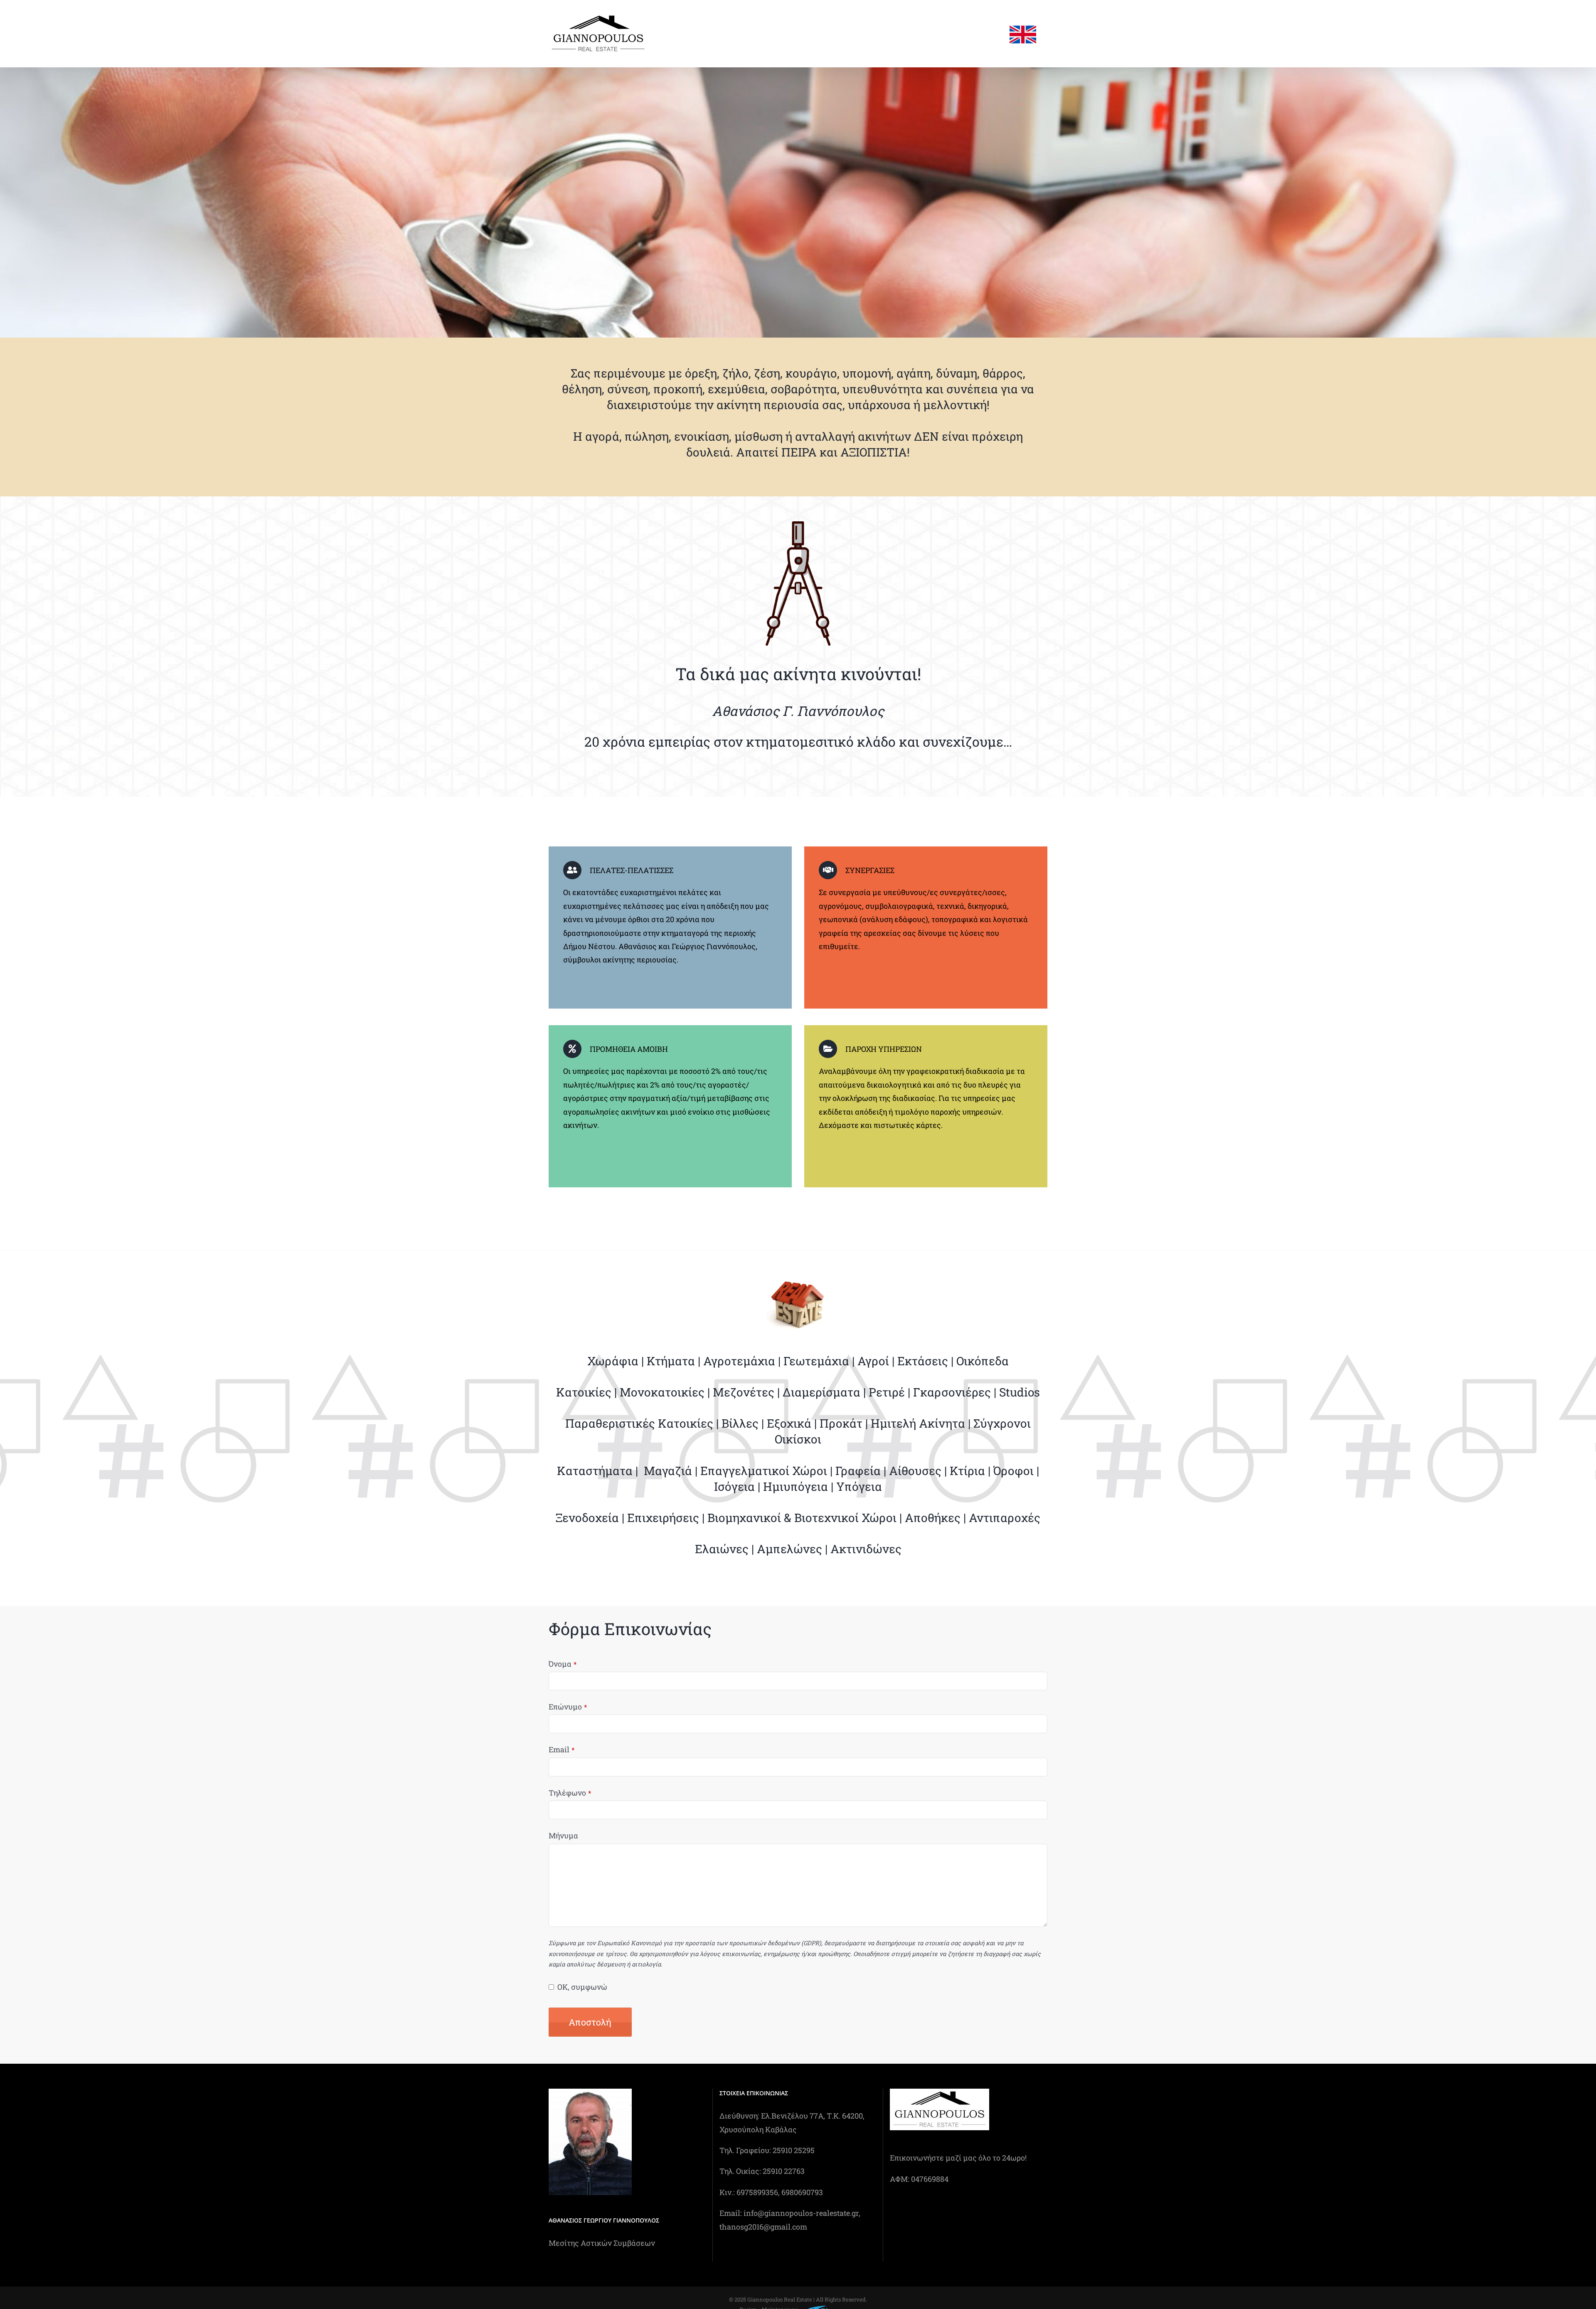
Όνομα (563, 1664)
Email (562, 1749)
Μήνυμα (563, 1835)
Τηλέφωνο (570, 1793)
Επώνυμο (568, 1707)
